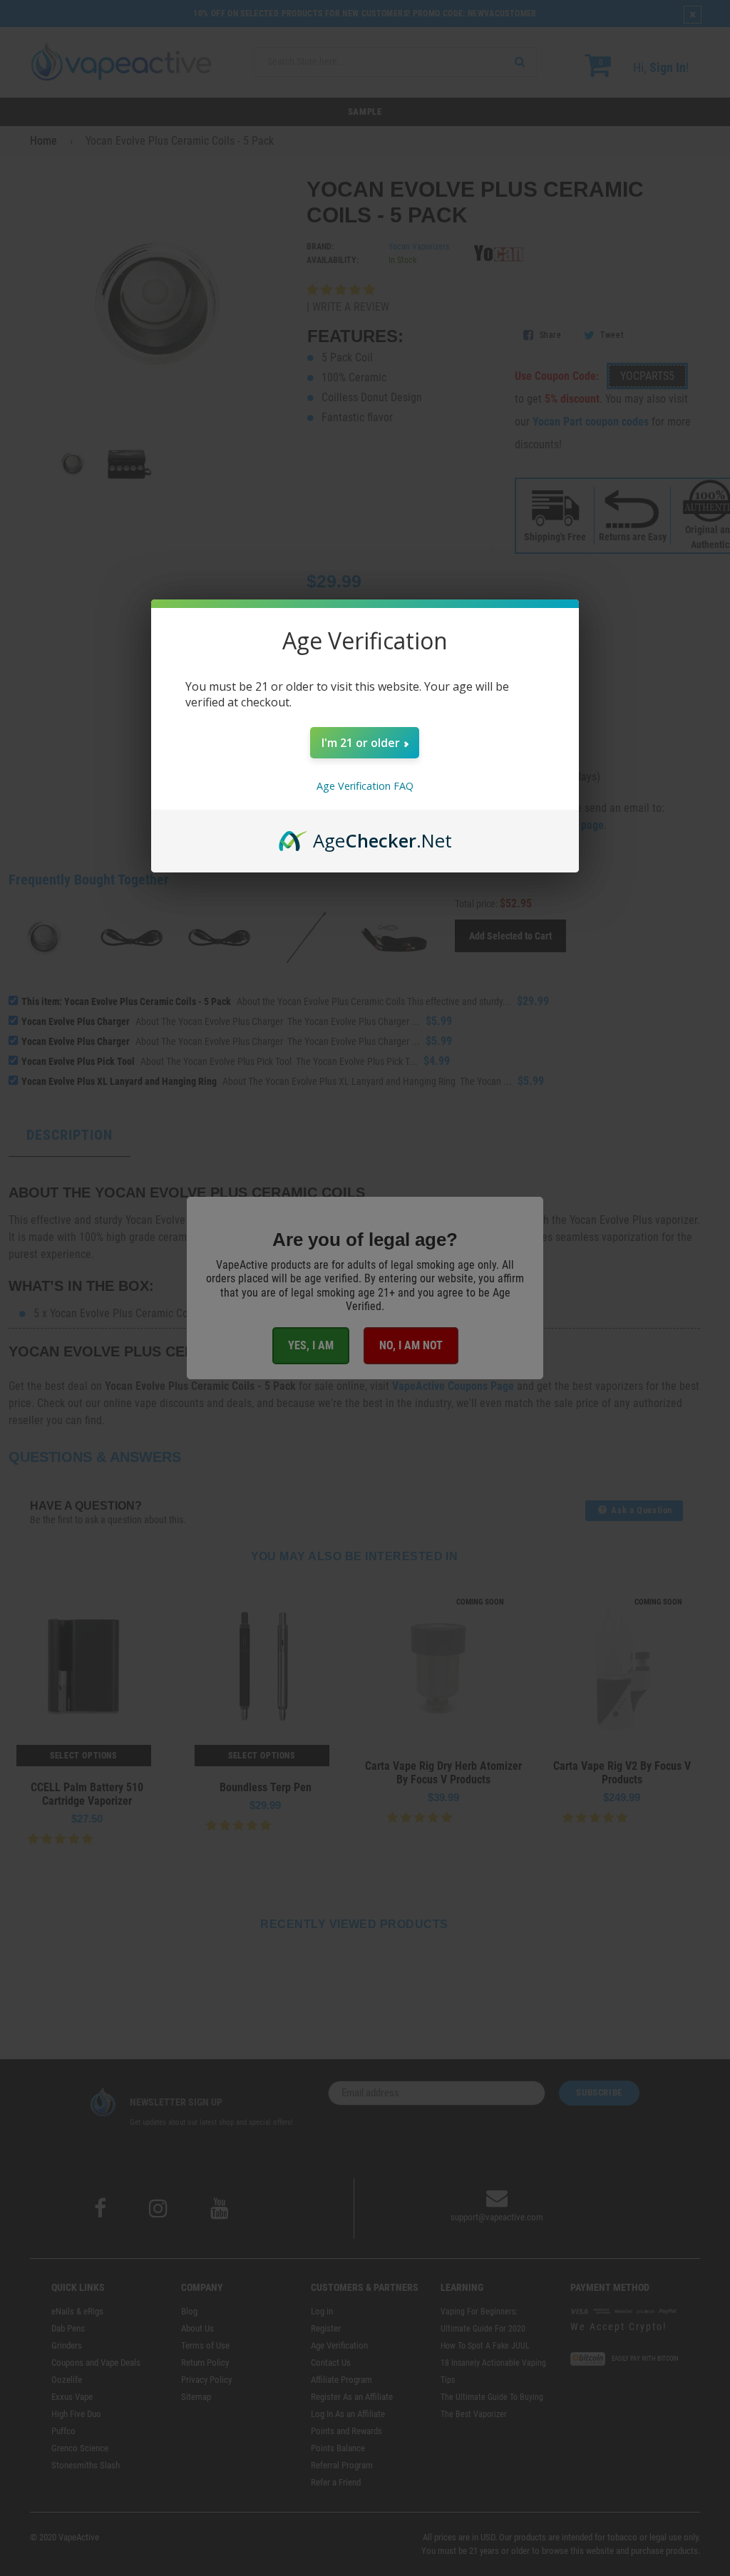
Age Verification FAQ (365, 786)
